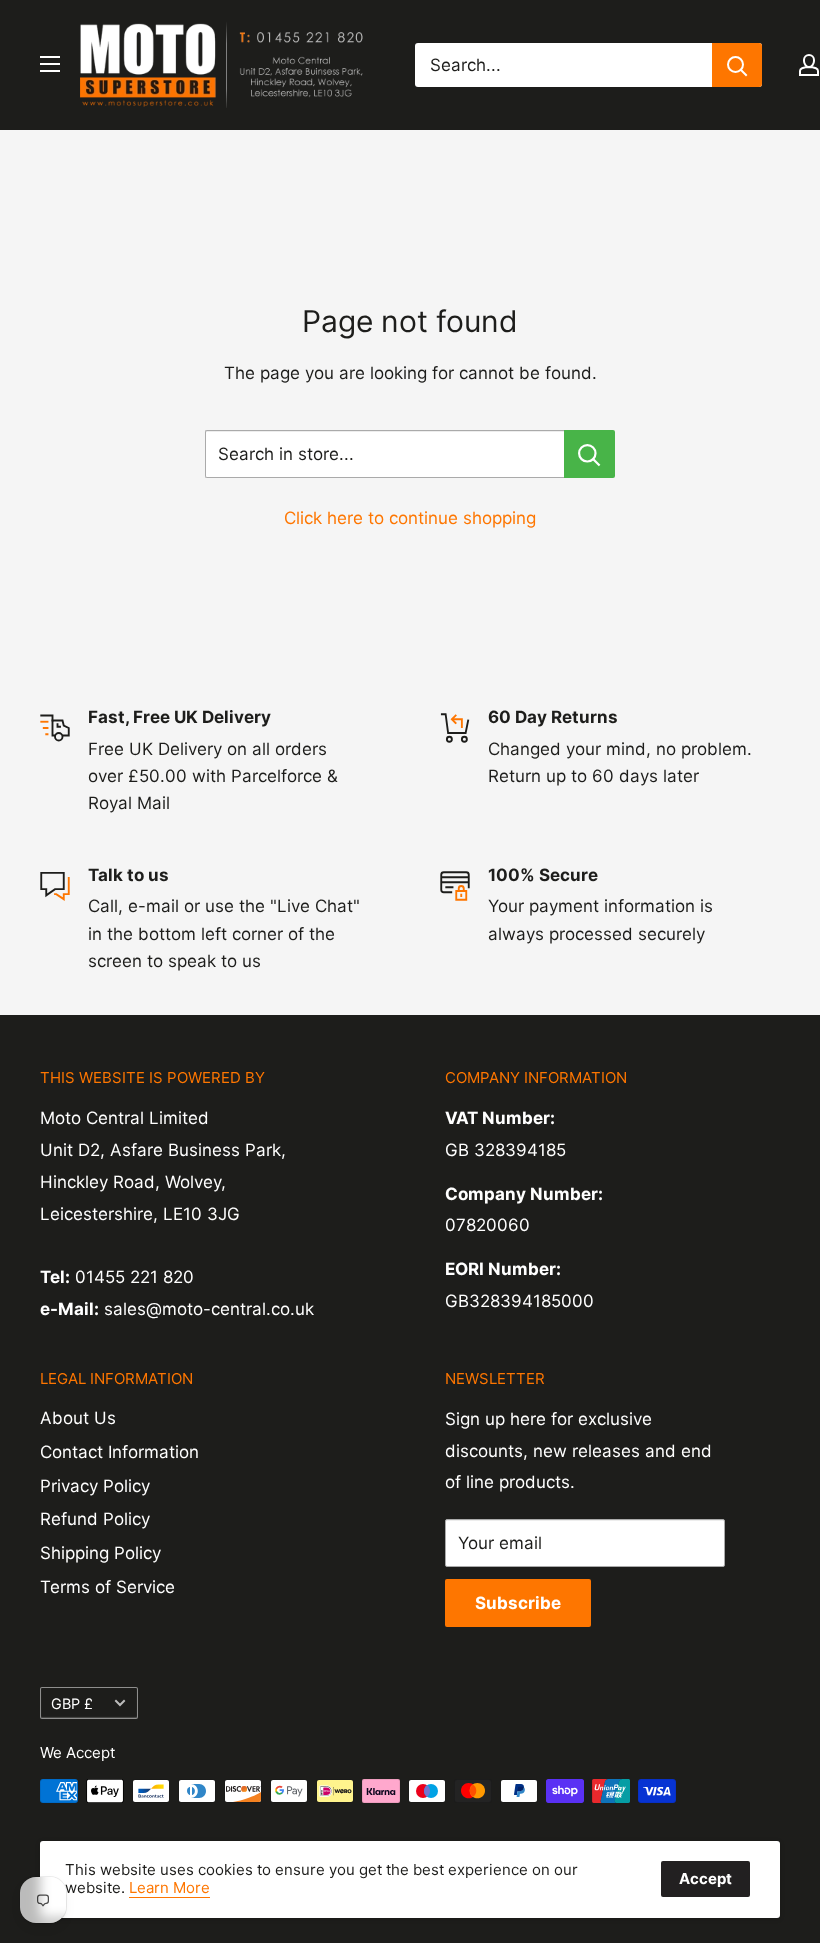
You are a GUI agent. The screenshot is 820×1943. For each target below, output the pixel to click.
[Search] (737, 65)
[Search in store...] (589, 454)
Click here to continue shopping (410, 518)
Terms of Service (107, 1587)
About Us (78, 1418)
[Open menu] (50, 64)
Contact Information (119, 1452)
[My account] (809, 65)
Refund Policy (95, 1519)
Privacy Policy (95, 1486)
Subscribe (518, 1603)
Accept (705, 1878)
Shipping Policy (100, 1553)
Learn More (169, 1887)
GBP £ (72, 1703)
